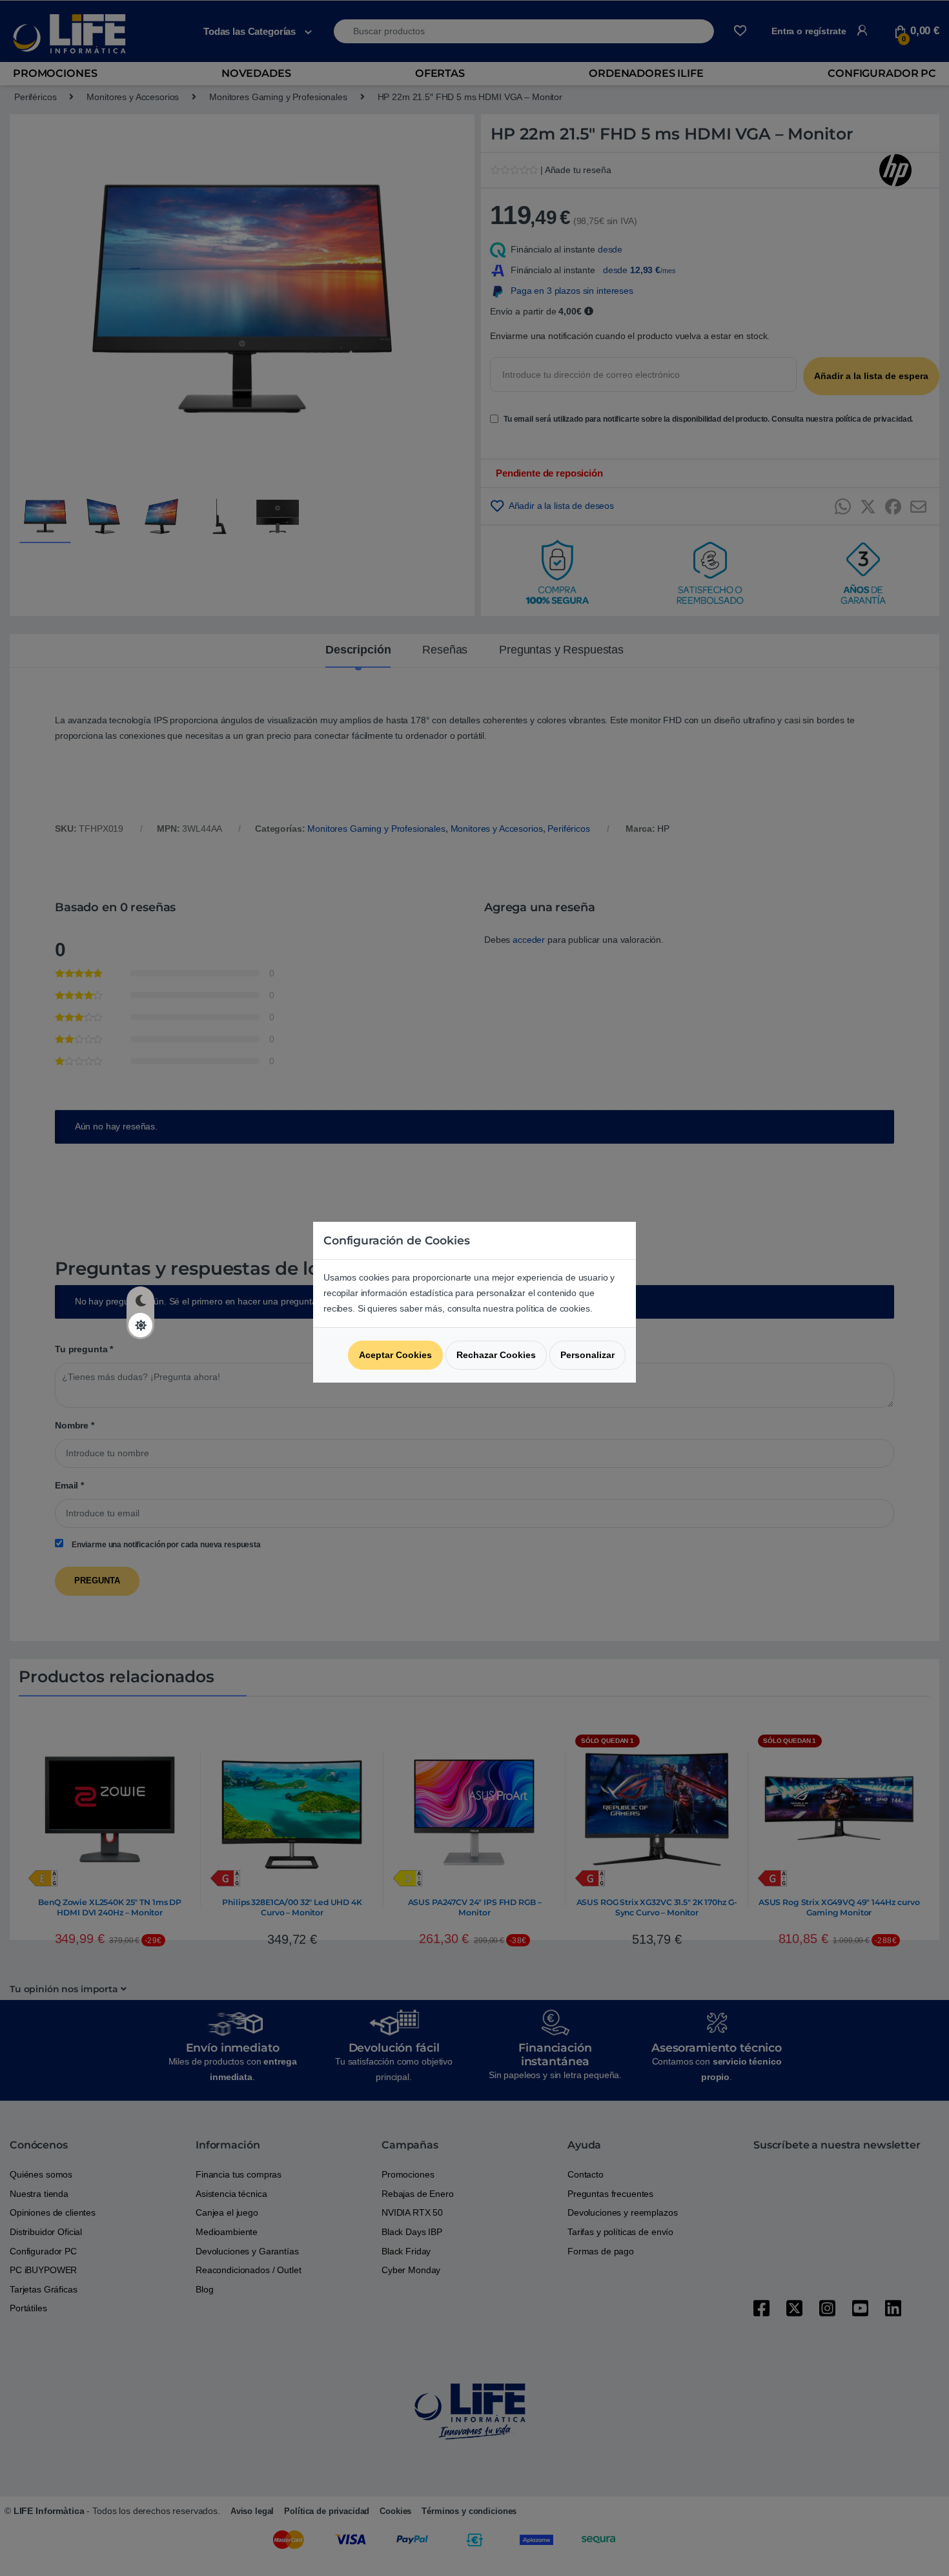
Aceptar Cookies (395, 1355)
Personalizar (587, 1355)
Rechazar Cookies (496, 1355)
